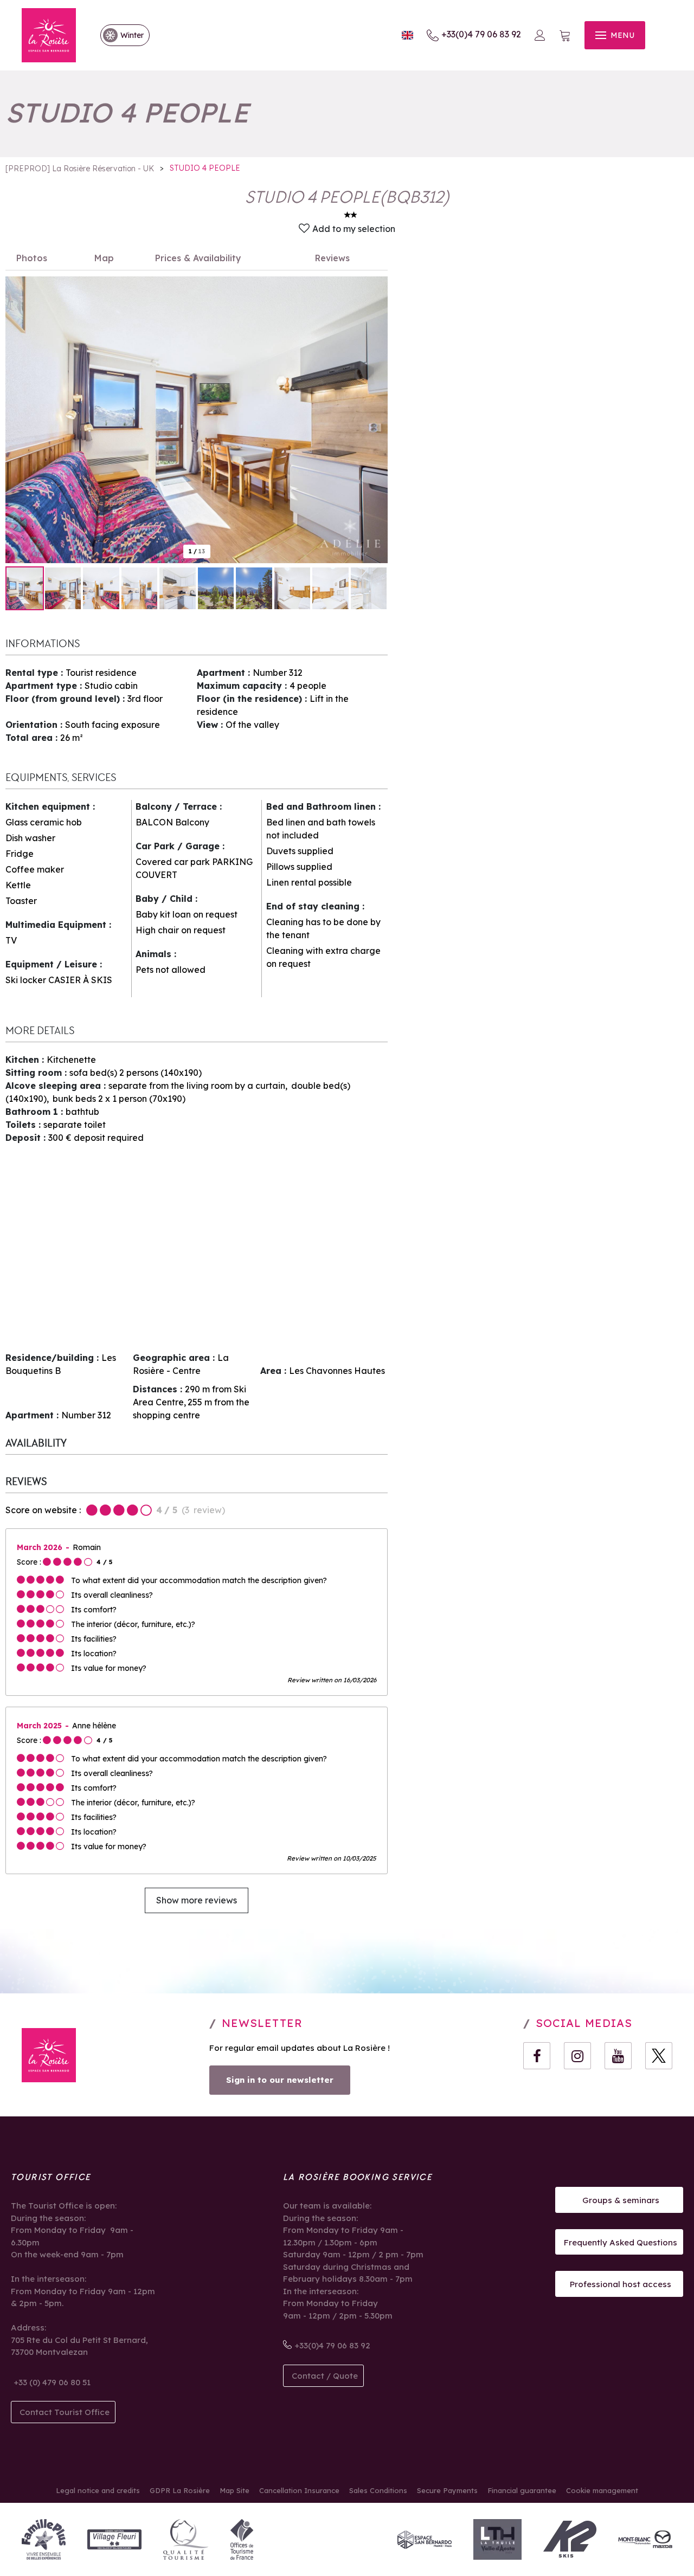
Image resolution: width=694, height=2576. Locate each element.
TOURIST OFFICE (51, 2177)
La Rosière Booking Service (358, 2177)
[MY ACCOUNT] (540, 35)
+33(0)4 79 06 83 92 (481, 34)
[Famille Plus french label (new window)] (44, 2539)
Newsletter (262, 2023)
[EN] (407, 35)
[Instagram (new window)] (577, 2056)
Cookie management (602, 2490)
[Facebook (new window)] (537, 2056)
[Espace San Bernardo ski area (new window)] (425, 2539)
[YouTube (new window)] (618, 2056)
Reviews (332, 258)
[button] (565, 35)
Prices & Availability (198, 258)
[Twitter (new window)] (659, 2056)
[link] (120, 35)
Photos (32, 258)
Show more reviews (197, 1900)
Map (104, 258)
